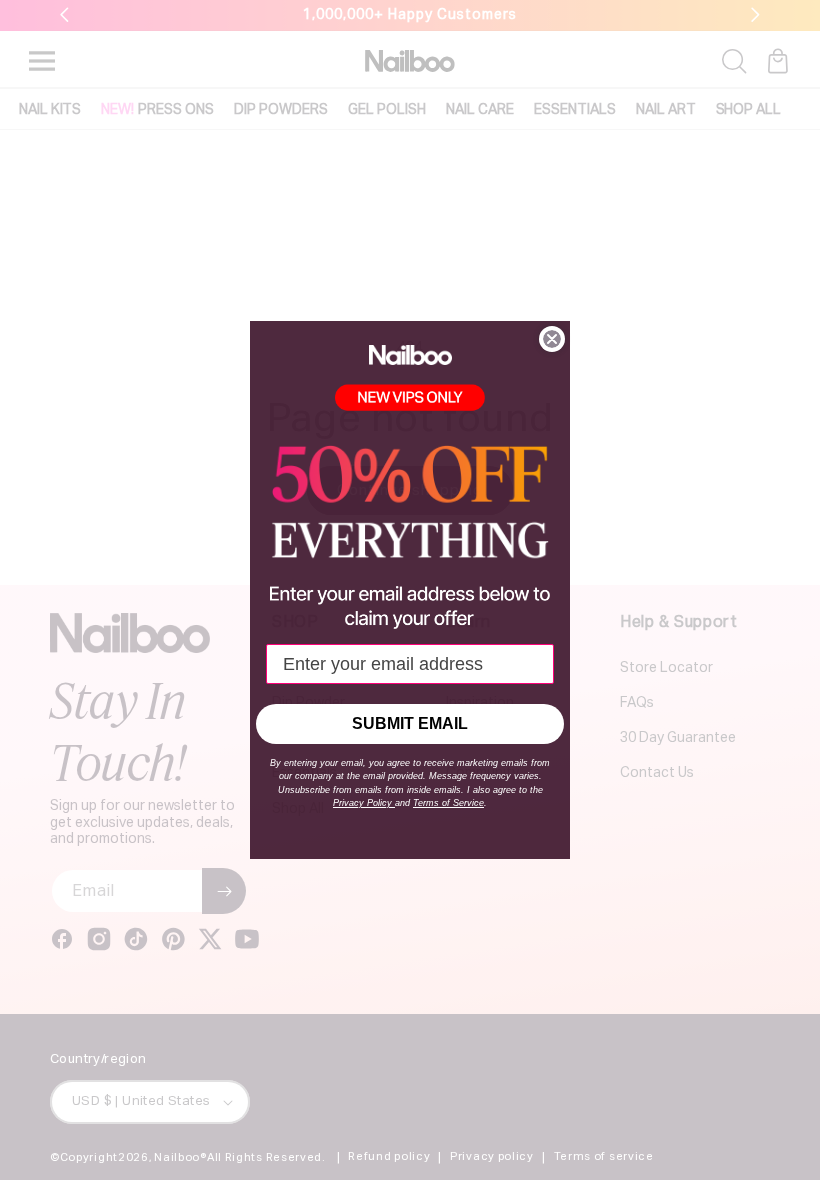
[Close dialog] (552, 339)
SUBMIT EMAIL (410, 723)
